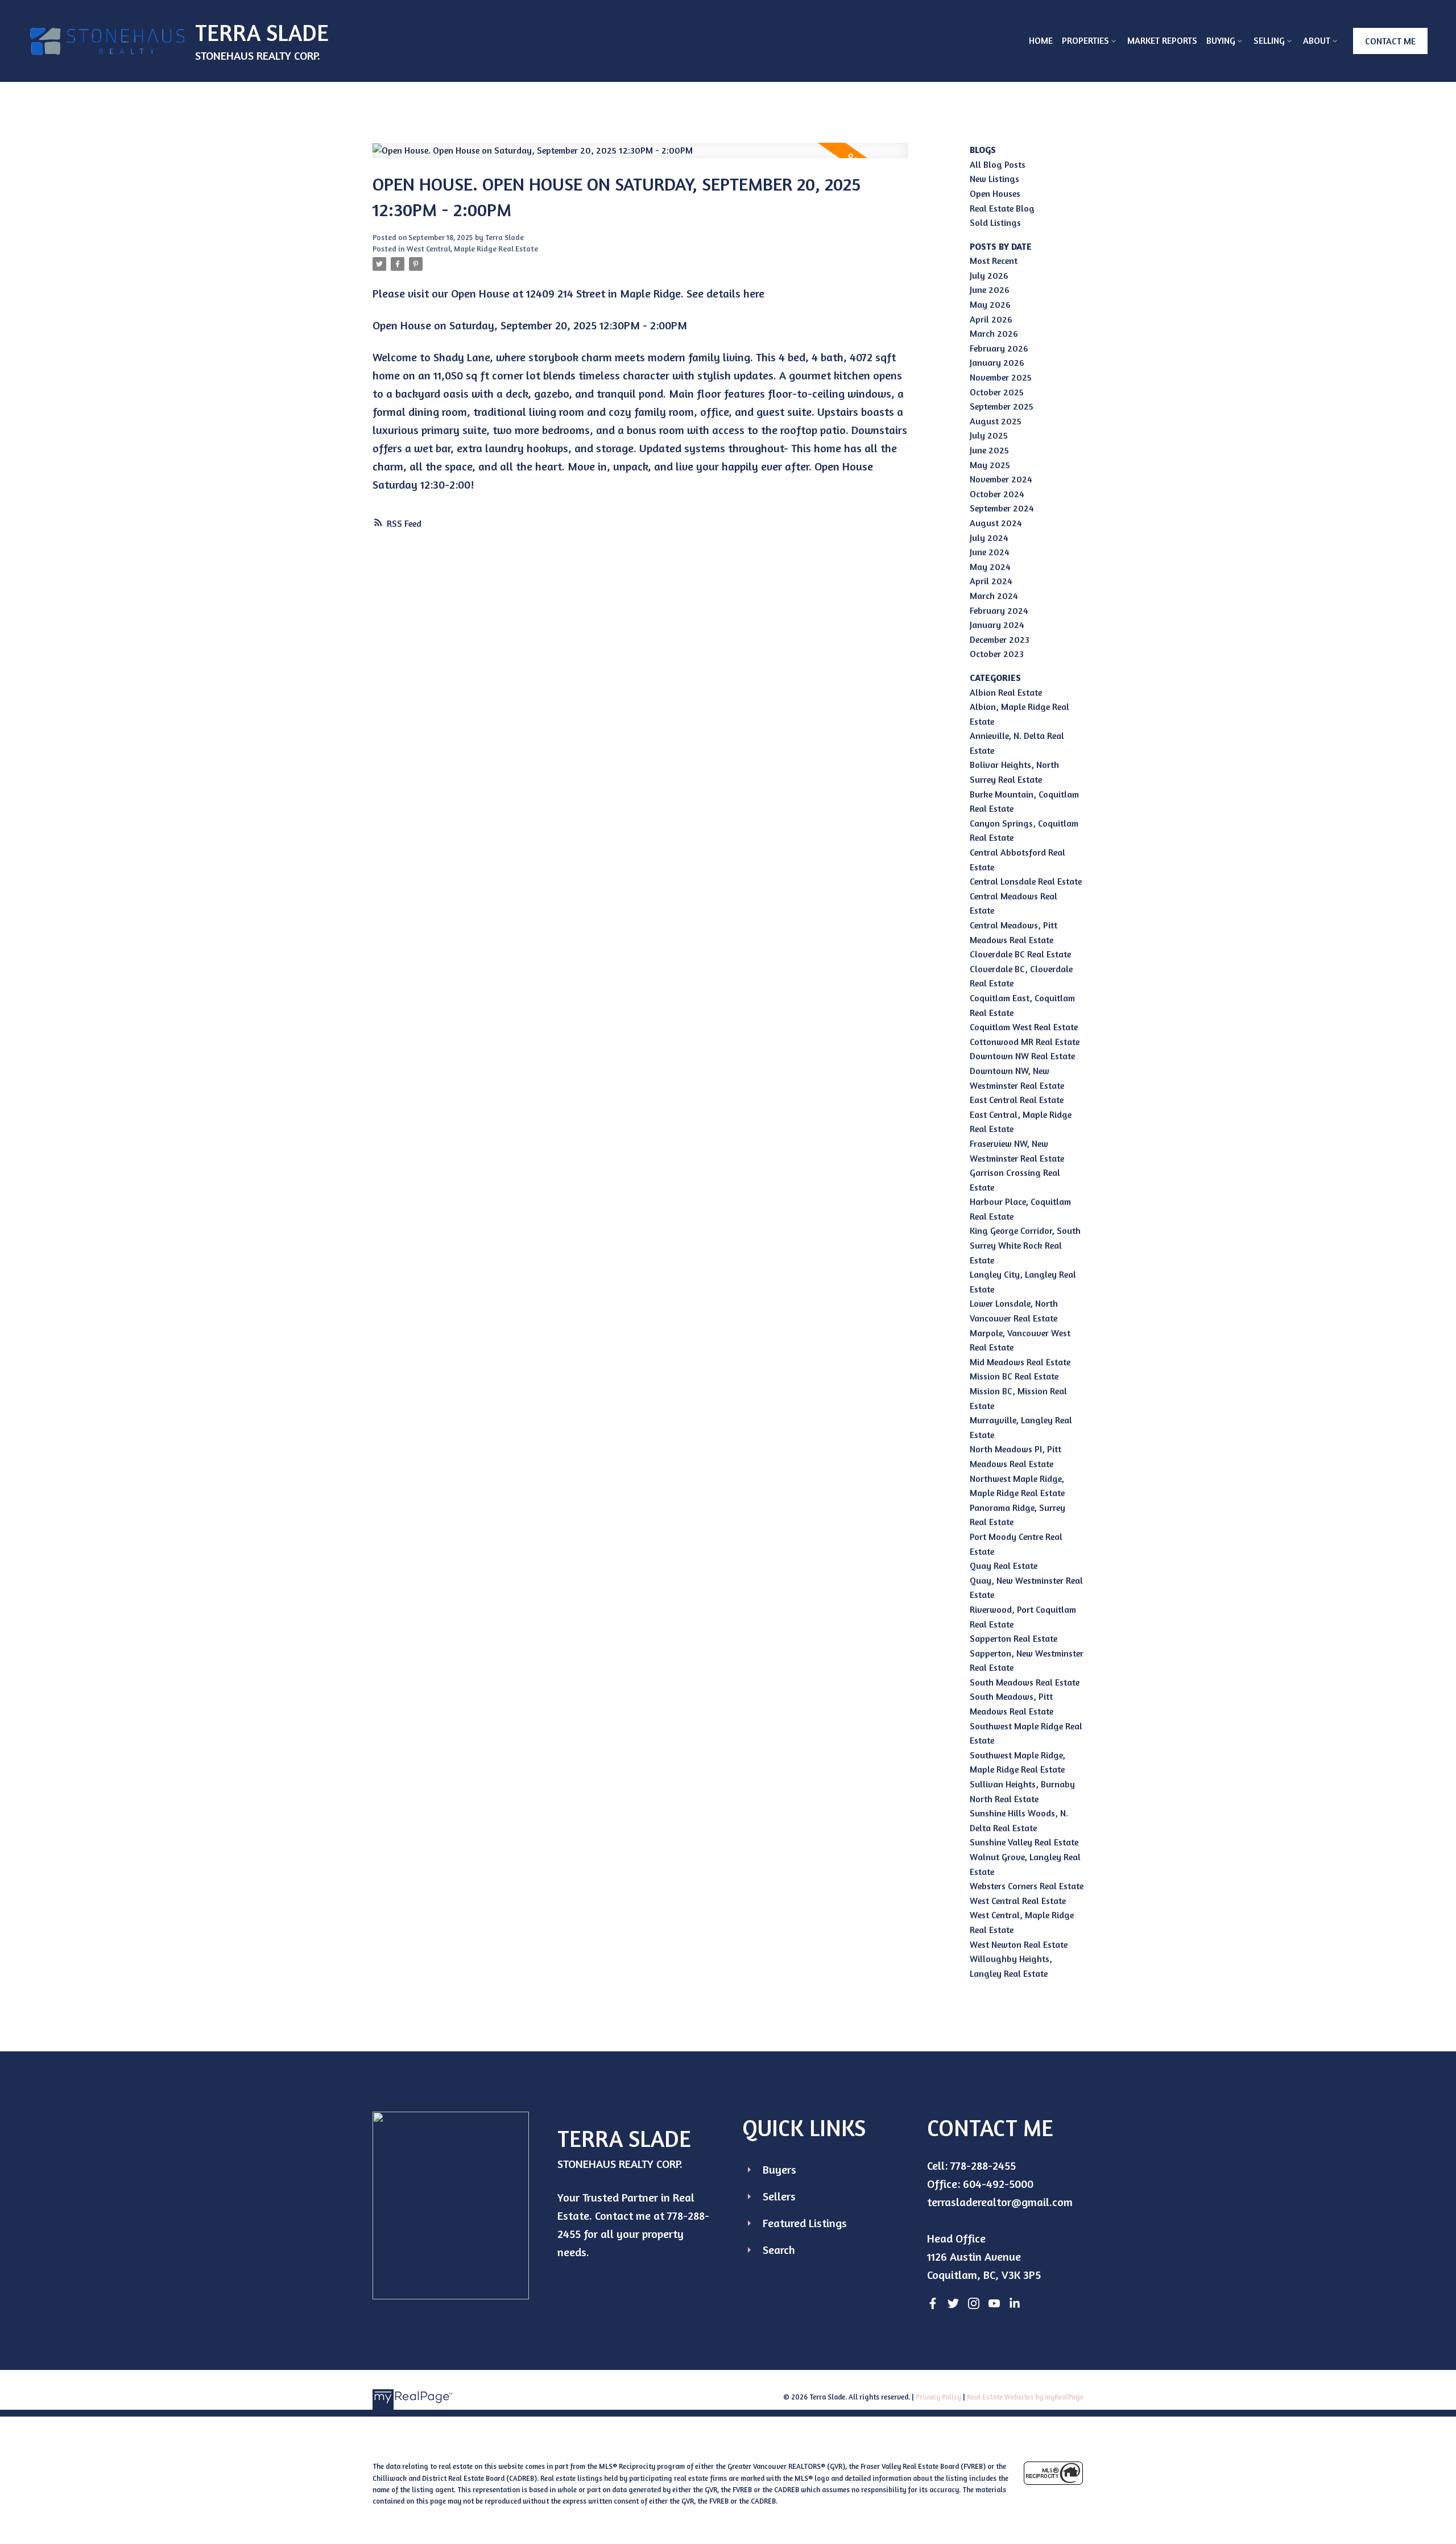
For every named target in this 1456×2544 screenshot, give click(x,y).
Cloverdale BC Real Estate (1020, 954)
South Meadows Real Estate (1025, 1682)
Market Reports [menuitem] (1162, 40)
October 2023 (997, 654)
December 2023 (1000, 639)
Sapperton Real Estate (1014, 1638)
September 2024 (1002, 508)
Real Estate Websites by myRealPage (1025, 2397)
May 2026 (990, 304)
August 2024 (996, 523)
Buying (1221, 40)
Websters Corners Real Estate (1027, 1886)
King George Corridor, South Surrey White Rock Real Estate (1025, 1245)
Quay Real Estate (1004, 1566)
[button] (1390, 41)
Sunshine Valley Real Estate (1024, 1842)
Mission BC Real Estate (1014, 1376)
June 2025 (989, 450)
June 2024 (990, 552)
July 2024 (989, 538)
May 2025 (990, 465)
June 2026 (990, 290)
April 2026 (991, 319)
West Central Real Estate (1018, 1901)
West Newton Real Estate (1019, 1944)
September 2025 (1002, 406)
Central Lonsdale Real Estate (1026, 881)
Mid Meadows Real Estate (1020, 1362)
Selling (1269, 40)
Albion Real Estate (1006, 692)
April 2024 (991, 581)
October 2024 (997, 494)
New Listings (994, 179)
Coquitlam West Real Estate (1024, 1027)
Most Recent (994, 261)
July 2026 (989, 275)
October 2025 (997, 392)
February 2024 (999, 610)
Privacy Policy (938, 2397)
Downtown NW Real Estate (1022, 1056)
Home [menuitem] (1041, 40)
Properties (1085, 40)
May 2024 (990, 567)
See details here (725, 293)
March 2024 (994, 596)
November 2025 (1001, 377)
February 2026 (999, 348)
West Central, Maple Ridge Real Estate (472, 249)
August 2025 (996, 421)
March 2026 (994, 333)
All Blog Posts (998, 164)
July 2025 (989, 435)
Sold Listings (995, 222)
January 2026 (997, 362)
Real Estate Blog (1002, 208)
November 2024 (1001, 479)
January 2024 (997, 625)
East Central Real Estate (1017, 1100)
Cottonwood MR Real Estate (1025, 1042)
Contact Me (1390, 41)
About (1317, 40)
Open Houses (995, 193)
